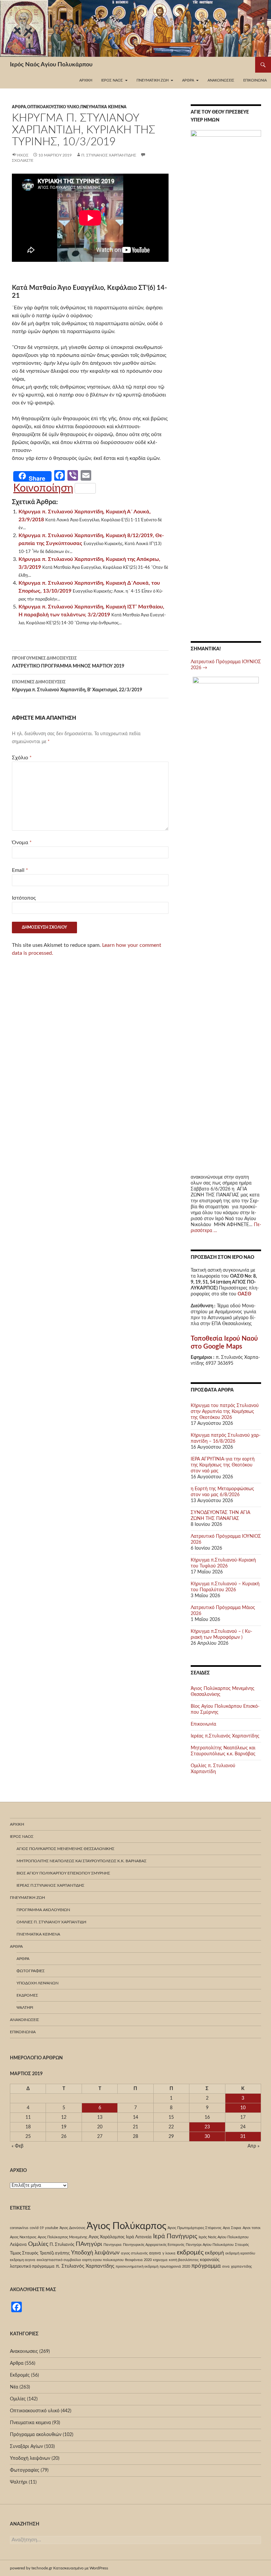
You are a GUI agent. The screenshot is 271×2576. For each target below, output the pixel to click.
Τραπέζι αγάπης (55, 2253)
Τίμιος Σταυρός (24, 2253)
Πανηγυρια (113, 2245)
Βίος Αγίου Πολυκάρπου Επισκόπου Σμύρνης (63, 1873)
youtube (52, 2228)
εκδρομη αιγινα (23, 2260)
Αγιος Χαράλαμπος (107, 2237)
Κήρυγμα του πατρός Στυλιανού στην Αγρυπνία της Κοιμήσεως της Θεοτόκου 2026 (225, 1412)
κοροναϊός (210, 2260)
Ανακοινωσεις (221, 80)
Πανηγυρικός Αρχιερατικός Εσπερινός (154, 2245)
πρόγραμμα (206, 2266)
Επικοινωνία (255, 80)
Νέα (14, 2387)
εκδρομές (190, 2252)
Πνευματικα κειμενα (103, 107)
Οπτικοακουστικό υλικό (53, 107)
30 (207, 2137)
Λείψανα (18, 2245)
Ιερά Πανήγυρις (175, 2236)
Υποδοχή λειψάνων (38, 1983)
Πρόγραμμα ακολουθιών (43, 1910)
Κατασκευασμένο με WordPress (81, 2568)
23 (207, 2127)
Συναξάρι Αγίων (26, 2447)
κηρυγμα (160, 2260)
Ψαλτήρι (25, 2008)
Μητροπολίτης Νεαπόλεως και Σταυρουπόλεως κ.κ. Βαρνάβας (81, 1861)
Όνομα (22, 842)
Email (20, 870)
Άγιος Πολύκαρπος (126, 2226)
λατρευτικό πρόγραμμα (32, 2266)
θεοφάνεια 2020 (138, 2260)
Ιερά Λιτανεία (139, 2237)
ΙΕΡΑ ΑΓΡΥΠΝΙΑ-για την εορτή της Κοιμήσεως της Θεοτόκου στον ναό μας (223, 1465)
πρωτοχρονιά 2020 (175, 2267)
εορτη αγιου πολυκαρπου (103, 2260)
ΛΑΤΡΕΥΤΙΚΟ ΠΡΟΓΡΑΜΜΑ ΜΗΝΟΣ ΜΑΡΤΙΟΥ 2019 (68, 662)
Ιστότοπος (24, 898)
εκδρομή (214, 2253)
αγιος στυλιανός (134, 2253)
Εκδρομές (27, 1995)
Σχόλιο (22, 758)
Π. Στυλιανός (62, 2245)
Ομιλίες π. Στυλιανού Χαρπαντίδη (51, 1922)
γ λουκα (169, 2253)
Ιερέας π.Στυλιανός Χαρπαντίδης (225, 1736)
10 (243, 2108)
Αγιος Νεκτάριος (23, 2237)
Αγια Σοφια (232, 2228)
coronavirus (19, 2228)
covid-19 (37, 2228)
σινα (226, 2267)
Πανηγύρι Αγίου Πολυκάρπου (210, 2245)
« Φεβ (18, 2146)
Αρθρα (19, 107)
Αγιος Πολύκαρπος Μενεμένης (62, 2237)
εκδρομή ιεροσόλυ (240, 2253)
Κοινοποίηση (43, 488)
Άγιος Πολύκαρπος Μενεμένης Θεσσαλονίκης (65, 1849)
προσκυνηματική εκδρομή (137, 2267)
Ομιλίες (38, 2244)
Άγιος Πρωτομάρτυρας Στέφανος (194, 2228)
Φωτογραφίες (31, 1971)
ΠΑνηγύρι (89, 2244)
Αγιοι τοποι (252, 2228)
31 (243, 2137)
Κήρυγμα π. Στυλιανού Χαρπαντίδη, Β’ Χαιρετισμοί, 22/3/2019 (77, 686)
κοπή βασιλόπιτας (184, 2260)
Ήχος (23, 155)
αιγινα (155, 2253)
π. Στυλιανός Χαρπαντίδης (109, 155)
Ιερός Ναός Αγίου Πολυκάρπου (51, 65)
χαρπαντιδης (241, 2267)
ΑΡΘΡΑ (23, 1959)
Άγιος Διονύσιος (72, 2228)
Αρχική (86, 80)
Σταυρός (242, 2245)
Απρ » (253, 2146)
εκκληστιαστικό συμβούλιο (59, 2260)
